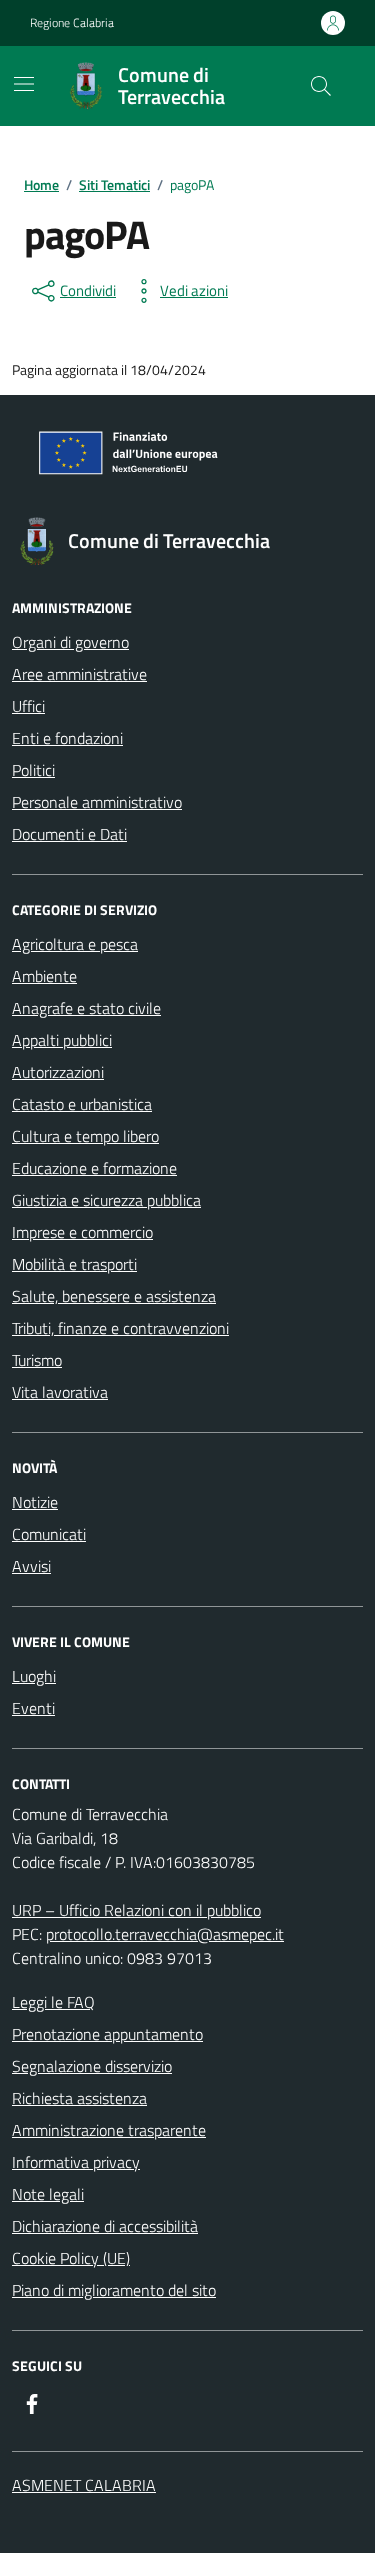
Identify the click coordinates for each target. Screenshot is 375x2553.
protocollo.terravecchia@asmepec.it (165, 1934)
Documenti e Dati (69, 834)
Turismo (37, 1360)
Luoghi (34, 1676)
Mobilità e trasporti (74, 1264)
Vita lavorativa (60, 1392)
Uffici (28, 706)
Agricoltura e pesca (75, 944)
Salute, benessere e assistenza (114, 1296)
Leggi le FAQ (53, 2002)
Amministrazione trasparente (109, 2130)
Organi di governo (70, 642)
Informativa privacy (76, 2162)
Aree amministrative (79, 674)
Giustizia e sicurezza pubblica (106, 1200)
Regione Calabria (72, 23)
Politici (33, 770)
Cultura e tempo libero (85, 1136)
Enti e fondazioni (67, 738)
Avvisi (31, 1566)
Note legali (48, 2194)
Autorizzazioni (58, 1072)
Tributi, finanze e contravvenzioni (120, 1328)
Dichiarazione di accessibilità (105, 2226)
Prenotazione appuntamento (107, 2034)
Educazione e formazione (94, 1168)
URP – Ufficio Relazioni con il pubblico (136, 1910)
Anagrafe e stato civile (86, 1008)
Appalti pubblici (62, 1040)
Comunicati (49, 1534)
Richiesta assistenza (79, 2098)
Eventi (33, 1708)
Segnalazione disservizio (92, 2066)
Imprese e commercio (82, 1232)
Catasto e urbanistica (82, 1104)
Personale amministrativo (97, 802)
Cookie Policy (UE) (71, 2258)
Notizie (35, 1502)
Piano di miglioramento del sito (114, 2290)
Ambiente (44, 976)
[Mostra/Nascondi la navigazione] (24, 84)
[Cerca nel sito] (321, 86)
